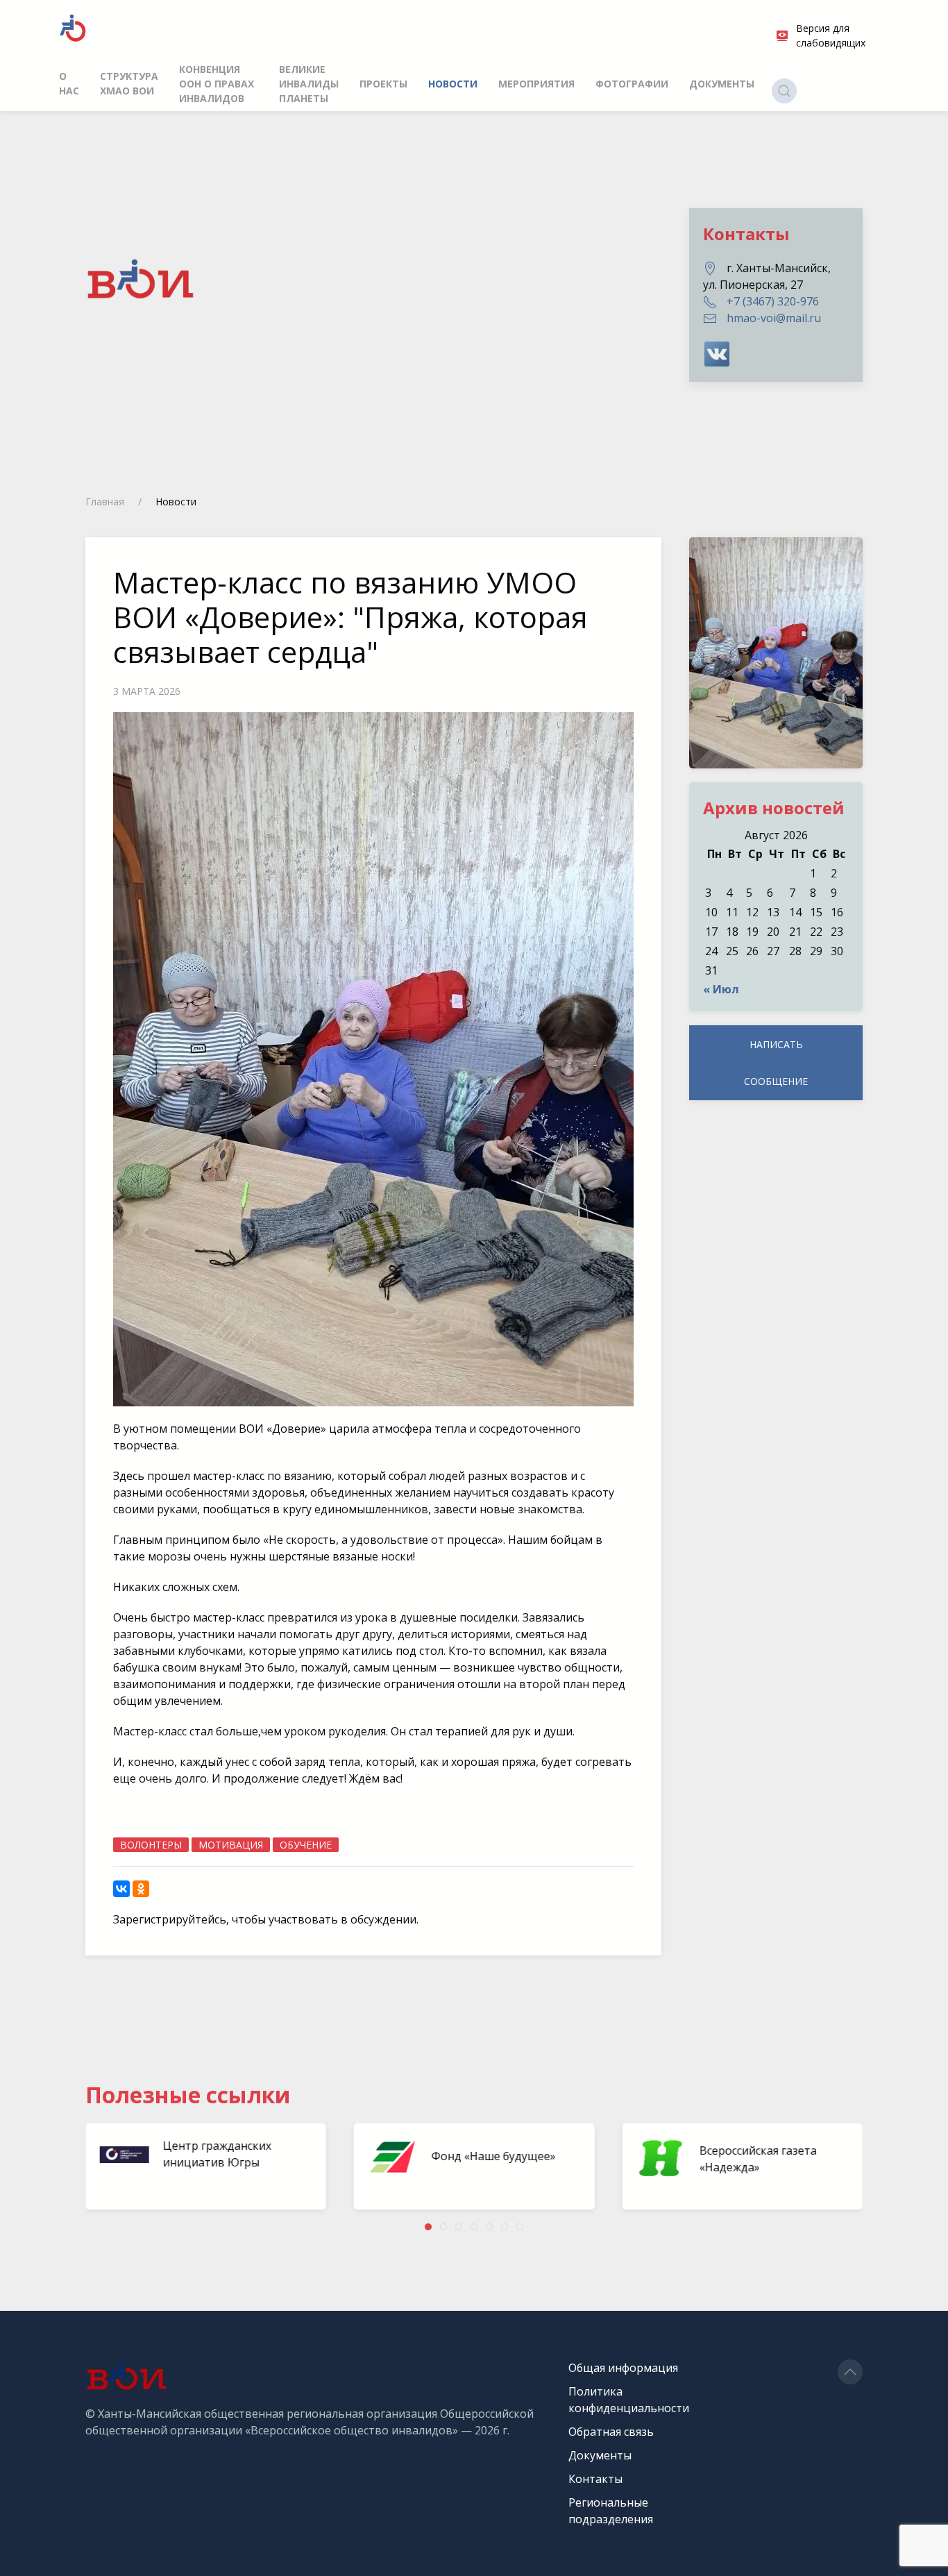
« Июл (721, 989)
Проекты (383, 84)
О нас (69, 83)
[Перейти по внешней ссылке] (717, 353)
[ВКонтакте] (121, 1889)
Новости (453, 84)
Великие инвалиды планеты (309, 84)
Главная (105, 502)
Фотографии (632, 84)
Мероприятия (536, 84)
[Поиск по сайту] (784, 91)
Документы (722, 84)
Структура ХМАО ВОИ (129, 83)
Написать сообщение (776, 1063)
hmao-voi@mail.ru (774, 318)
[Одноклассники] (141, 1889)
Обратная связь (611, 2432)
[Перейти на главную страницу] (73, 28)
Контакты (595, 2479)
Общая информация (623, 2368)
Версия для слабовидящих (831, 35)
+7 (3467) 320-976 (773, 301)
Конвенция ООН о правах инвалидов (217, 84)
